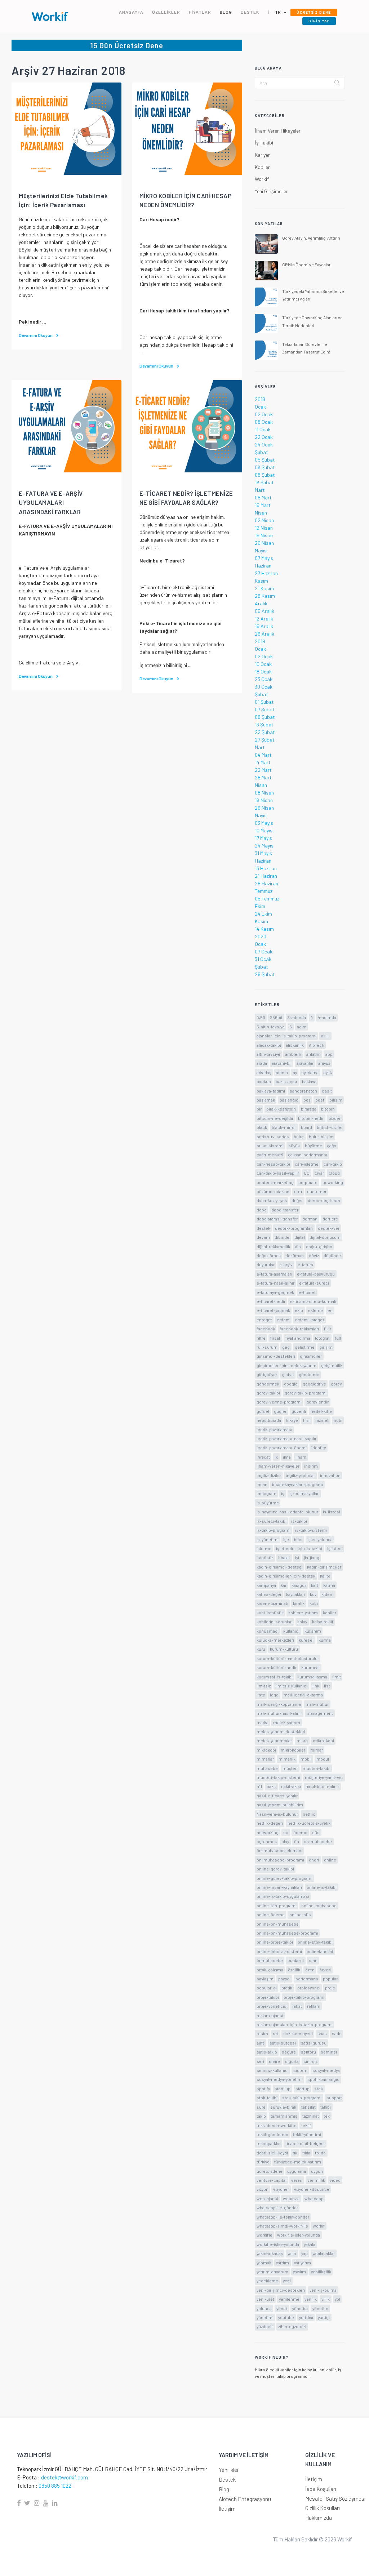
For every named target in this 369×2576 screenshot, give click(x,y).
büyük (294, 1145)
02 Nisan (264, 520)
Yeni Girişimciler (271, 191)
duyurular (266, 1264)
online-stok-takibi (315, 1942)
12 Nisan (264, 528)
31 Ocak (263, 959)
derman (310, 1219)
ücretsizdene (270, 2171)
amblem (293, 1054)
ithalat (284, 1557)
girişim (326, 1347)
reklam (314, 2006)
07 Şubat (265, 709)
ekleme (315, 1310)
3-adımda (297, 1017)
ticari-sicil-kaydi (272, 2153)
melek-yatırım (287, 1722)
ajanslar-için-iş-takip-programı (286, 1036)
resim (262, 2033)
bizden (335, 1118)
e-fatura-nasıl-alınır (275, 1283)
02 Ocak (264, 414)
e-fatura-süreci (314, 1283)
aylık (328, 1072)
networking (268, 1832)
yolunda (264, 2308)
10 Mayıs (264, 830)
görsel (263, 1411)
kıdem (328, 1594)
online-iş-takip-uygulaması (283, 1896)
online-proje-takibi (275, 1942)
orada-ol (296, 1960)
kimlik (299, 1603)
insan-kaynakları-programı (297, 1484)
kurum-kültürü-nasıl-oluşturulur (288, 1658)
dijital (300, 1237)
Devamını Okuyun (36, 335)
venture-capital (272, 2180)
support (334, 2097)
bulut (299, 1136)
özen (310, 1970)
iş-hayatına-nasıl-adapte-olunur (287, 1512)
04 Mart (263, 755)
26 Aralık (264, 634)
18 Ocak (263, 671)
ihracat (263, 1457)
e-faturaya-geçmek (275, 1292)
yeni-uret (265, 2299)
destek (263, 1228)
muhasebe (267, 1768)
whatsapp (314, 2198)
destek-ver (329, 1228)
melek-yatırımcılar (274, 1740)
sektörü (308, 2052)
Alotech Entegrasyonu (245, 2499)
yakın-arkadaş (270, 2253)
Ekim (260, 906)
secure (289, 2052)
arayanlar (305, 1063)
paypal (284, 1979)
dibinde (282, 1237)
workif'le (264, 2235)
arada (262, 1063)
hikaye (292, 1420)
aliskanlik (295, 1045)
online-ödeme (271, 1914)
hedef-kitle (321, 1411)
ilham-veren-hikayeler (278, 1466)
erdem (283, 1320)
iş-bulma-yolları (304, 1493)
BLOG (226, 12)
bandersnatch (303, 1091)
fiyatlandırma (298, 1338)
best (320, 1100)
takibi (326, 2107)
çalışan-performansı (308, 1154)
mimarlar (265, 1759)
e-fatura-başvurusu (316, 1274)
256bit (276, 1017)
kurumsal (310, 1667)
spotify (263, 2088)
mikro (302, 1740)
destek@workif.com (65, 2477)
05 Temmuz (267, 898)
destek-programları (294, 1228)
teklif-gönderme (272, 2134)
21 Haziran (266, 876)
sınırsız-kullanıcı (273, 2070)
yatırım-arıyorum (272, 2272)
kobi (314, 1603)
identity (319, 1447)
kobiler (330, 1612)
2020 (261, 936)
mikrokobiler (293, 1750)
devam (263, 1237)
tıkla (306, 2153)
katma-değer (269, 1594)
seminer (329, 2052)
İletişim (227, 2509)
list (327, 1686)
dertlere (330, 1219)
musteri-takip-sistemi (278, 1777)
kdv (313, 1594)
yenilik (311, 2299)
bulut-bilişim (321, 1136)
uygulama (297, 2171)
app (329, 1054)
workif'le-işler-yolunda (299, 2235)
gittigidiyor (267, 1374)
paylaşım (265, 1979)
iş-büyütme (268, 1503)
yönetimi (265, 2317)
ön (297, 1841)
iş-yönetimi (268, 1539)
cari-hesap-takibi (273, 1164)
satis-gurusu (314, 2043)
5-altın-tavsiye (271, 1027)
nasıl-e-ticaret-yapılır (277, 1796)
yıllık (326, 2299)
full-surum (267, 1347)
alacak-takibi (269, 1045)
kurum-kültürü (284, 1649)
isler (298, 1539)
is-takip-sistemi (311, 1530)
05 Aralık (264, 611)
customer (317, 1191)
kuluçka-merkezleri (275, 1640)
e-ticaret (307, 1292)
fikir (328, 1329)
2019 (260, 641)
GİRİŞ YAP (319, 21)
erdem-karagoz (310, 1320)
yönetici (300, 2308)
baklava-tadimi (271, 1091)
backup (264, 1081)
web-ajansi (267, 2198)
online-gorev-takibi (275, 1869)
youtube (286, 2317)
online (330, 1860)
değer (297, 1200)
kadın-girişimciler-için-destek (286, 1576)
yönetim (320, 2308)
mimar (317, 1750)
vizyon (263, 2189)
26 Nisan (264, 808)
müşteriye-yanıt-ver (324, 1777)
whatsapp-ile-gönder (277, 2207)
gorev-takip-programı (306, 1393)
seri (260, 2061)
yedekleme (267, 2281)
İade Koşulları (321, 2489)
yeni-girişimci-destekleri (281, 2290)
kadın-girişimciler (324, 1567)
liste (261, 1695)
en (330, 1310)
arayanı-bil (282, 1063)
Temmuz (264, 891)
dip (298, 1246)
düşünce (332, 1255)
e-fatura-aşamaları (274, 1274)
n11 (259, 1786)
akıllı (325, 1036)
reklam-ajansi (270, 2015)
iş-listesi (332, 1512)
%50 (261, 1017)
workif (319, 2226)
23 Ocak (264, 679)
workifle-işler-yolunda (278, 2244)
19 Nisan (264, 535)
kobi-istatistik (270, 1612)
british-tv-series (273, 1136)
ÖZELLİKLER (166, 12)
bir (259, 1109)
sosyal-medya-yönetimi (280, 2079)
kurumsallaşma (312, 1677)
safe (261, 2043)
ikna (287, 1457)
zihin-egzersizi (292, 2326)
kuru (261, 1649)
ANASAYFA (131, 12)
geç (286, 1347)
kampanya (266, 1585)
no (286, 1832)
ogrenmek (267, 1841)
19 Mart (263, 505)
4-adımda (327, 1017)
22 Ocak (264, 437)
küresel (306, 1640)
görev (336, 1384)
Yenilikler (229, 2470)
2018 (260, 399)
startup (303, 2088)
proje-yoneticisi (272, 2006)
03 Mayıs (264, 823)
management (320, 1713)
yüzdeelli (265, 2326)
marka (263, 1722)
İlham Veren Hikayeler (278, 131)
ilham (301, 1457)
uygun (317, 2171)
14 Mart (263, 762)
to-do (320, 2153)
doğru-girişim (319, 1246)
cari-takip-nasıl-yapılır (278, 1173)
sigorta (292, 2061)
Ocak (260, 407)
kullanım (313, 1631)
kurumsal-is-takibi (275, 1677)
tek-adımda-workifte (277, 2125)
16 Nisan (264, 800)
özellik (294, 1970)
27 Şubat (265, 740)
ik (276, 1457)
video (335, 2180)
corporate (308, 1182)
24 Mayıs (264, 846)
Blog (224, 2489)
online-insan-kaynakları (279, 1887)
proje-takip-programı (304, 1997)
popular (330, 1979)
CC (307, 1173)
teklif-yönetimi (307, 2134)
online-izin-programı (277, 1905)
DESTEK (250, 12)
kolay (302, 1621)
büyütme (314, 1145)
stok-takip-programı (302, 2097)
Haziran (263, 566)
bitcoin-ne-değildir (275, 1118)
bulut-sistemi (270, 1145)
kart (315, 1585)
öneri (314, 1860)
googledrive (314, 1384)
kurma (325, 1640)
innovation (330, 1475)
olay (285, 1841)
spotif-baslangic (323, 2079)
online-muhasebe (319, 1905)
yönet (282, 2308)
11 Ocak (263, 429)
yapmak (264, 2263)
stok (319, 2088)
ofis (316, 1832)
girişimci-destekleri (276, 1356)
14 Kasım (264, 929)
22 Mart (263, 770)
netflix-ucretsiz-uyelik (309, 1823)
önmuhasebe (270, 1960)
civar (319, 1173)
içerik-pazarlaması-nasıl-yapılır (286, 1438)
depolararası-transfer (277, 1219)
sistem (300, 2070)
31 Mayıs (263, 853)
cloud (334, 1173)
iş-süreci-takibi (272, 1521)
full (338, 1338)
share (274, 2061)
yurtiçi (324, 2317)
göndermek (268, 1384)
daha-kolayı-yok (272, 1200)
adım (302, 1027)
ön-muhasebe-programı (280, 1860)
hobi (338, 1420)
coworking (333, 1182)
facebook (266, 1329)
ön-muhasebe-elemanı (279, 1850)
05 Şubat (265, 460)
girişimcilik (332, 1365)
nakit (271, 1786)
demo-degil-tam (324, 1200)
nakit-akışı (291, 1786)
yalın (292, 2253)
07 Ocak (264, 951)
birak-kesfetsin (281, 1109)
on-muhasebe (318, 1841)
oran (313, 1960)
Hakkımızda (319, 2518)
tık (295, 2153)
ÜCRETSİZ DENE (314, 12)
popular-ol (267, 1988)
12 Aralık (264, 619)
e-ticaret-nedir (271, 1301)
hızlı (307, 1420)
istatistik (265, 1557)
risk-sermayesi (298, 2033)
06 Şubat (265, 467)
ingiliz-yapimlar (300, 1475)
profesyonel (309, 1988)
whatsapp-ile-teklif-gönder (283, 2217)
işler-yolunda (320, 1539)
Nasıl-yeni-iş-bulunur (277, 1814)
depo (262, 1210)
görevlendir (317, 1402)
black (262, 1127)
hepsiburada (269, 1420)
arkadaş (264, 1072)
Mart (260, 490)
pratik (287, 1988)
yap (304, 2253)
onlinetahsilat (320, 1951)
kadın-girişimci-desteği (279, 1567)
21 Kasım (264, 588)
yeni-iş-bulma (323, 2290)
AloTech (317, 1045)
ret (275, 2033)
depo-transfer (285, 1210)
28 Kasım (265, 596)
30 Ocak (264, 687)
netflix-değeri (270, 1823)
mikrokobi (266, 1750)
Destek (227, 2479)
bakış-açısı (286, 1081)
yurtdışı (306, 2317)
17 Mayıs (263, 838)
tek (327, 2116)
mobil (306, 1759)
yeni (287, 2281)
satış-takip (267, 2052)
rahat (297, 2006)
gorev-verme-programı (279, 1402)
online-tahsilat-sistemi (279, 1951)
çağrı (332, 1145)
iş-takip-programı (274, 1530)
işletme (264, 1548)
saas (322, 2033)
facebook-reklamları (299, 1329)
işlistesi (335, 1548)
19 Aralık (264, 626)
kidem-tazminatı (272, 1603)
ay (295, 1072)
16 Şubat (264, 482)
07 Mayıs (264, 558)
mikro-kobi (323, 1740)
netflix (309, 1814)
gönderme (309, 1374)
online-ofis (300, 1914)
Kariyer (262, 155)
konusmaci (268, 1631)
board (306, 1127)
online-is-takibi (322, 1887)
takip (261, 2116)
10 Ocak (263, 664)
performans (307, 1979)
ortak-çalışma (270, 1970)
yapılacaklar (324, 2253)
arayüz (324, 1063)
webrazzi (291, 2198)
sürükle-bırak (283, 2107)
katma (329, 1585)
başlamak (266, 1100)
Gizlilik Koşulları (323, 2508)
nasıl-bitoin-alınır (322, 1786)
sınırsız (310, 2061)
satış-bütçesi (283, 2043)
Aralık (261, 603)
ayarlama (310, 1072)
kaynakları (295, 1594)
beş (307, 1100)
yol (337, 2299)
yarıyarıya (303, 2263)
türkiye (263, 2162)
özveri (325, 1970)
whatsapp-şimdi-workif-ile (282, 2226)
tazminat (311, 2116)
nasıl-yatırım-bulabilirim (280, 1805)
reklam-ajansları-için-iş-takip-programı (295, 2024)
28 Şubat (265, 974)
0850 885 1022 (55, 2486)
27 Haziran (266, 573)
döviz (314, 1255)
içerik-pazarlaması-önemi (282, 1447)
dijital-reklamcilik (273, 1246)
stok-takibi (267, 2097)
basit (327, 1091)
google (291, 1384)
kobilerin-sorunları (275, 1621)
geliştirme (305, 1347)
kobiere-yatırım (303, 1612)
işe (286, 1539)
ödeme (300, 1832)
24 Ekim (263, 914)
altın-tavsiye (268, 1054)
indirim (311, 1466)
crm (298, 1191)
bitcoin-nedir (311, 1118)
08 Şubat (265, 475)
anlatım (314, 1054)
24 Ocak (264, 444)
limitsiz (264, 1686)
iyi (297, 1557)
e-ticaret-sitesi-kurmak (313, 1301)
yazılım (299, 2272)
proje (330, 1988)
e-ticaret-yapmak (273, 1310)
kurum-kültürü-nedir (277, 1667)
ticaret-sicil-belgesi (305, 2143)
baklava (309, 1081)
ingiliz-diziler (269, 1475)
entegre (264, 1320)
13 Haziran (266, 868)
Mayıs (261, 550)
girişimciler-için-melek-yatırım (286, 1365)
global (288, 1374)
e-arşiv (286, 1264)
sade (337, 2033)
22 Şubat (265, 732)
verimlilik (316, 2180)
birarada (309, 1109)
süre (261, 2107)
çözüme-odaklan (273, 1191)
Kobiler (262, 167)
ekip (299, 1310)
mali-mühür (317, 1704)
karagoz (299, 1585)
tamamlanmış (284, 2116)
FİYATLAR (200, 12)
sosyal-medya (326, 2070)
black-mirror (284, 1127)
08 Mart (263, 497)
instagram (266, 1493)
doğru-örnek (269, 1255)
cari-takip (333, 1164)
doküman (295, 1255)
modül (323, 1759)
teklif (306, 2125)
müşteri (290, 1768)
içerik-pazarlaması (274, 1429)
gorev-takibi (268, 1393)
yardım (283, 2263)
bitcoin (328, 1109)
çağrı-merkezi (270, 1154)
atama (282, 1072)
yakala (310, 2244)
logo (274, 1695)
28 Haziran (266, 883)
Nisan (261, 513)
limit (337, 1677)
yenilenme (289, 2299)
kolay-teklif (323, 1621)
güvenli (299, 1411)
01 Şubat (264, 702)
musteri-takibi (317, 1768)
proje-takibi (268, 1997)
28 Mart (263, 777)
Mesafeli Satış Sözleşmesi (335, 2499)
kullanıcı (291, 1631)
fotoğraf (322, 1338)
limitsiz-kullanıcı (291, 1686)
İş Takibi (264, 143)
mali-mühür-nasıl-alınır (279, 1713)
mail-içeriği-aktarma (303, 1695)
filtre (261, 1338)
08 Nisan (264, 793)
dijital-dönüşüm (325, 1237)
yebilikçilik (321, 2272)
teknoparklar (269, 2143)
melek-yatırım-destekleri (281, 1731)
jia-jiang (312, 1557)
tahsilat (308, 2107)
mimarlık (287, 1759)
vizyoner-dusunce (312, 2189)
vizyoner (281, 2189)
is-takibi (299, 1521)
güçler (280, 1411)
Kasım (261, 581)
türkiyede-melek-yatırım (298, 2162)
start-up (283, 2088)
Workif (262, 179)
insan (262, 1484)
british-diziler (330, 1127)
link (316, 1686)
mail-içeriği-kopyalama (279, 1704)
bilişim (336, 1100)
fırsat (275, 1338)
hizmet (322, 1420)
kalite (325, 1576)
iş (283, 1493)
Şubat (261, 452)
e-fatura (305, 1264)
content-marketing (275, 1182)
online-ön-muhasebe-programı (287, 1933)
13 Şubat (264, 724)
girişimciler (311, 1356)
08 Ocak (264, 422)
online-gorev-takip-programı (284, 1878)
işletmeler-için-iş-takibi (299, 1548)
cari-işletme (307, 1164)
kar (284, 1585)
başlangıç (289, 1100)
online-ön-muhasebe (278, 1924)
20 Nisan (264, 543)
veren (297, 2180)
